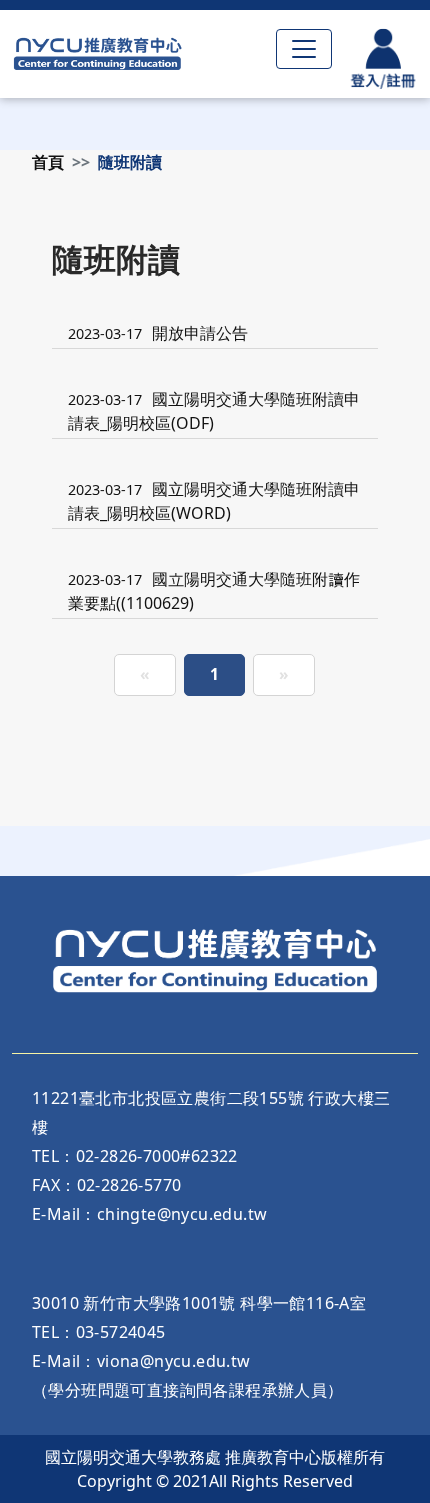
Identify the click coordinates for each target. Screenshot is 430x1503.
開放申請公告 (158, 333)
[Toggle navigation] (304, 49)
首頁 (48, 162)
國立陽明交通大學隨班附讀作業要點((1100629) (214, 591)
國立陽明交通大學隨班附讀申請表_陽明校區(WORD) (214, 501)
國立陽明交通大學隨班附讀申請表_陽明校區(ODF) (214, 411)
